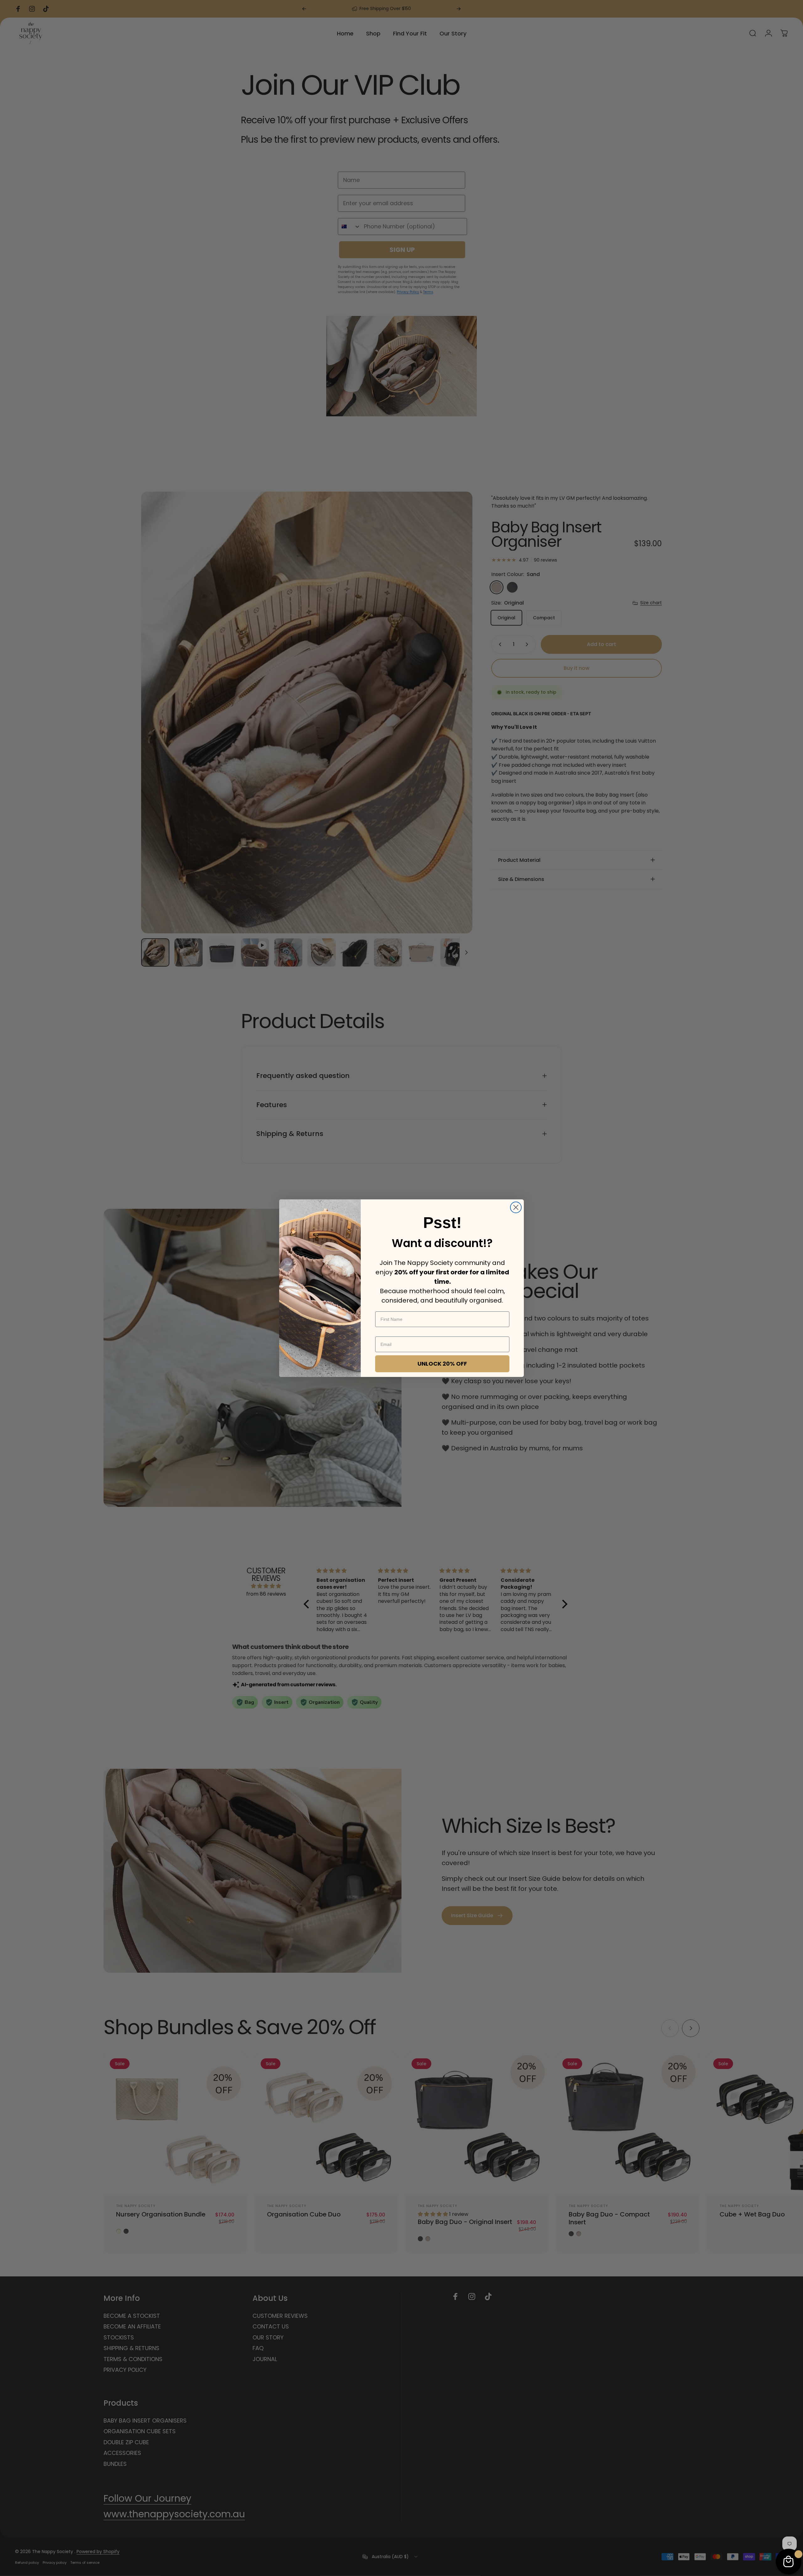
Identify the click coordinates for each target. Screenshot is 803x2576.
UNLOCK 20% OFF (442, 1364)
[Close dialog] (516, 1207)
